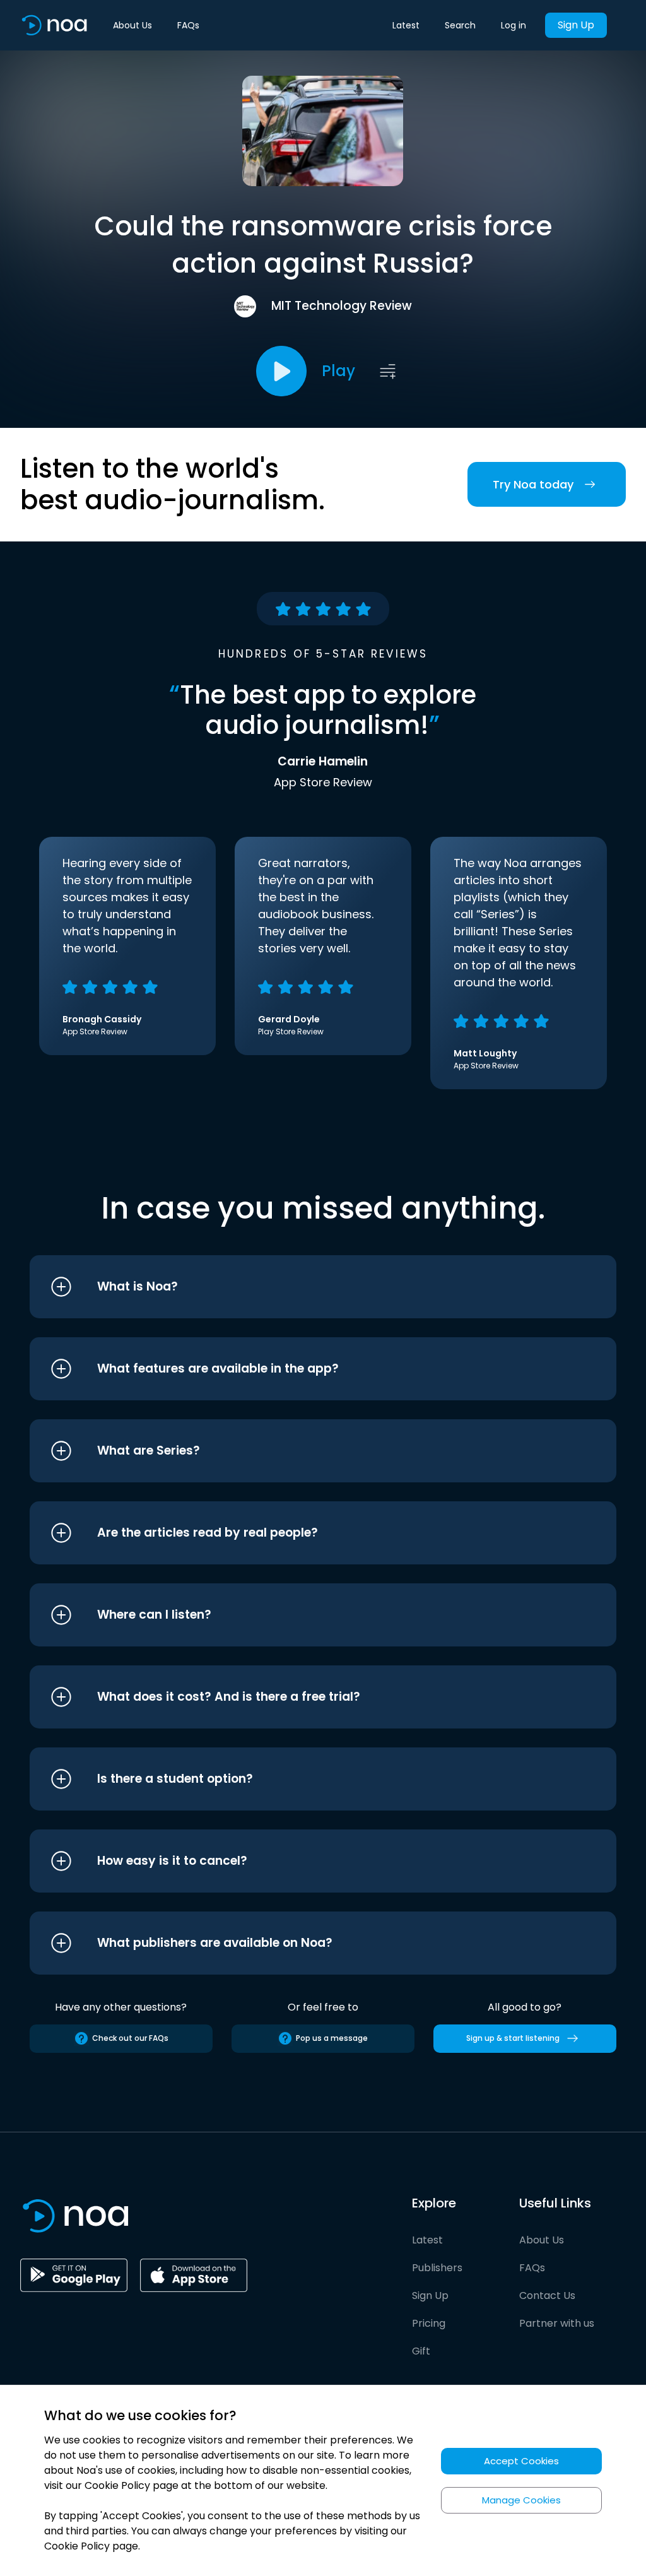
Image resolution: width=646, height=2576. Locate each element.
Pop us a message (332, 2038)
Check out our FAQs (130, 2038)
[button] (299, 1287)
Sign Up (576, 25)
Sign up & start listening (513, 2038)
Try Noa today (533, 484)
